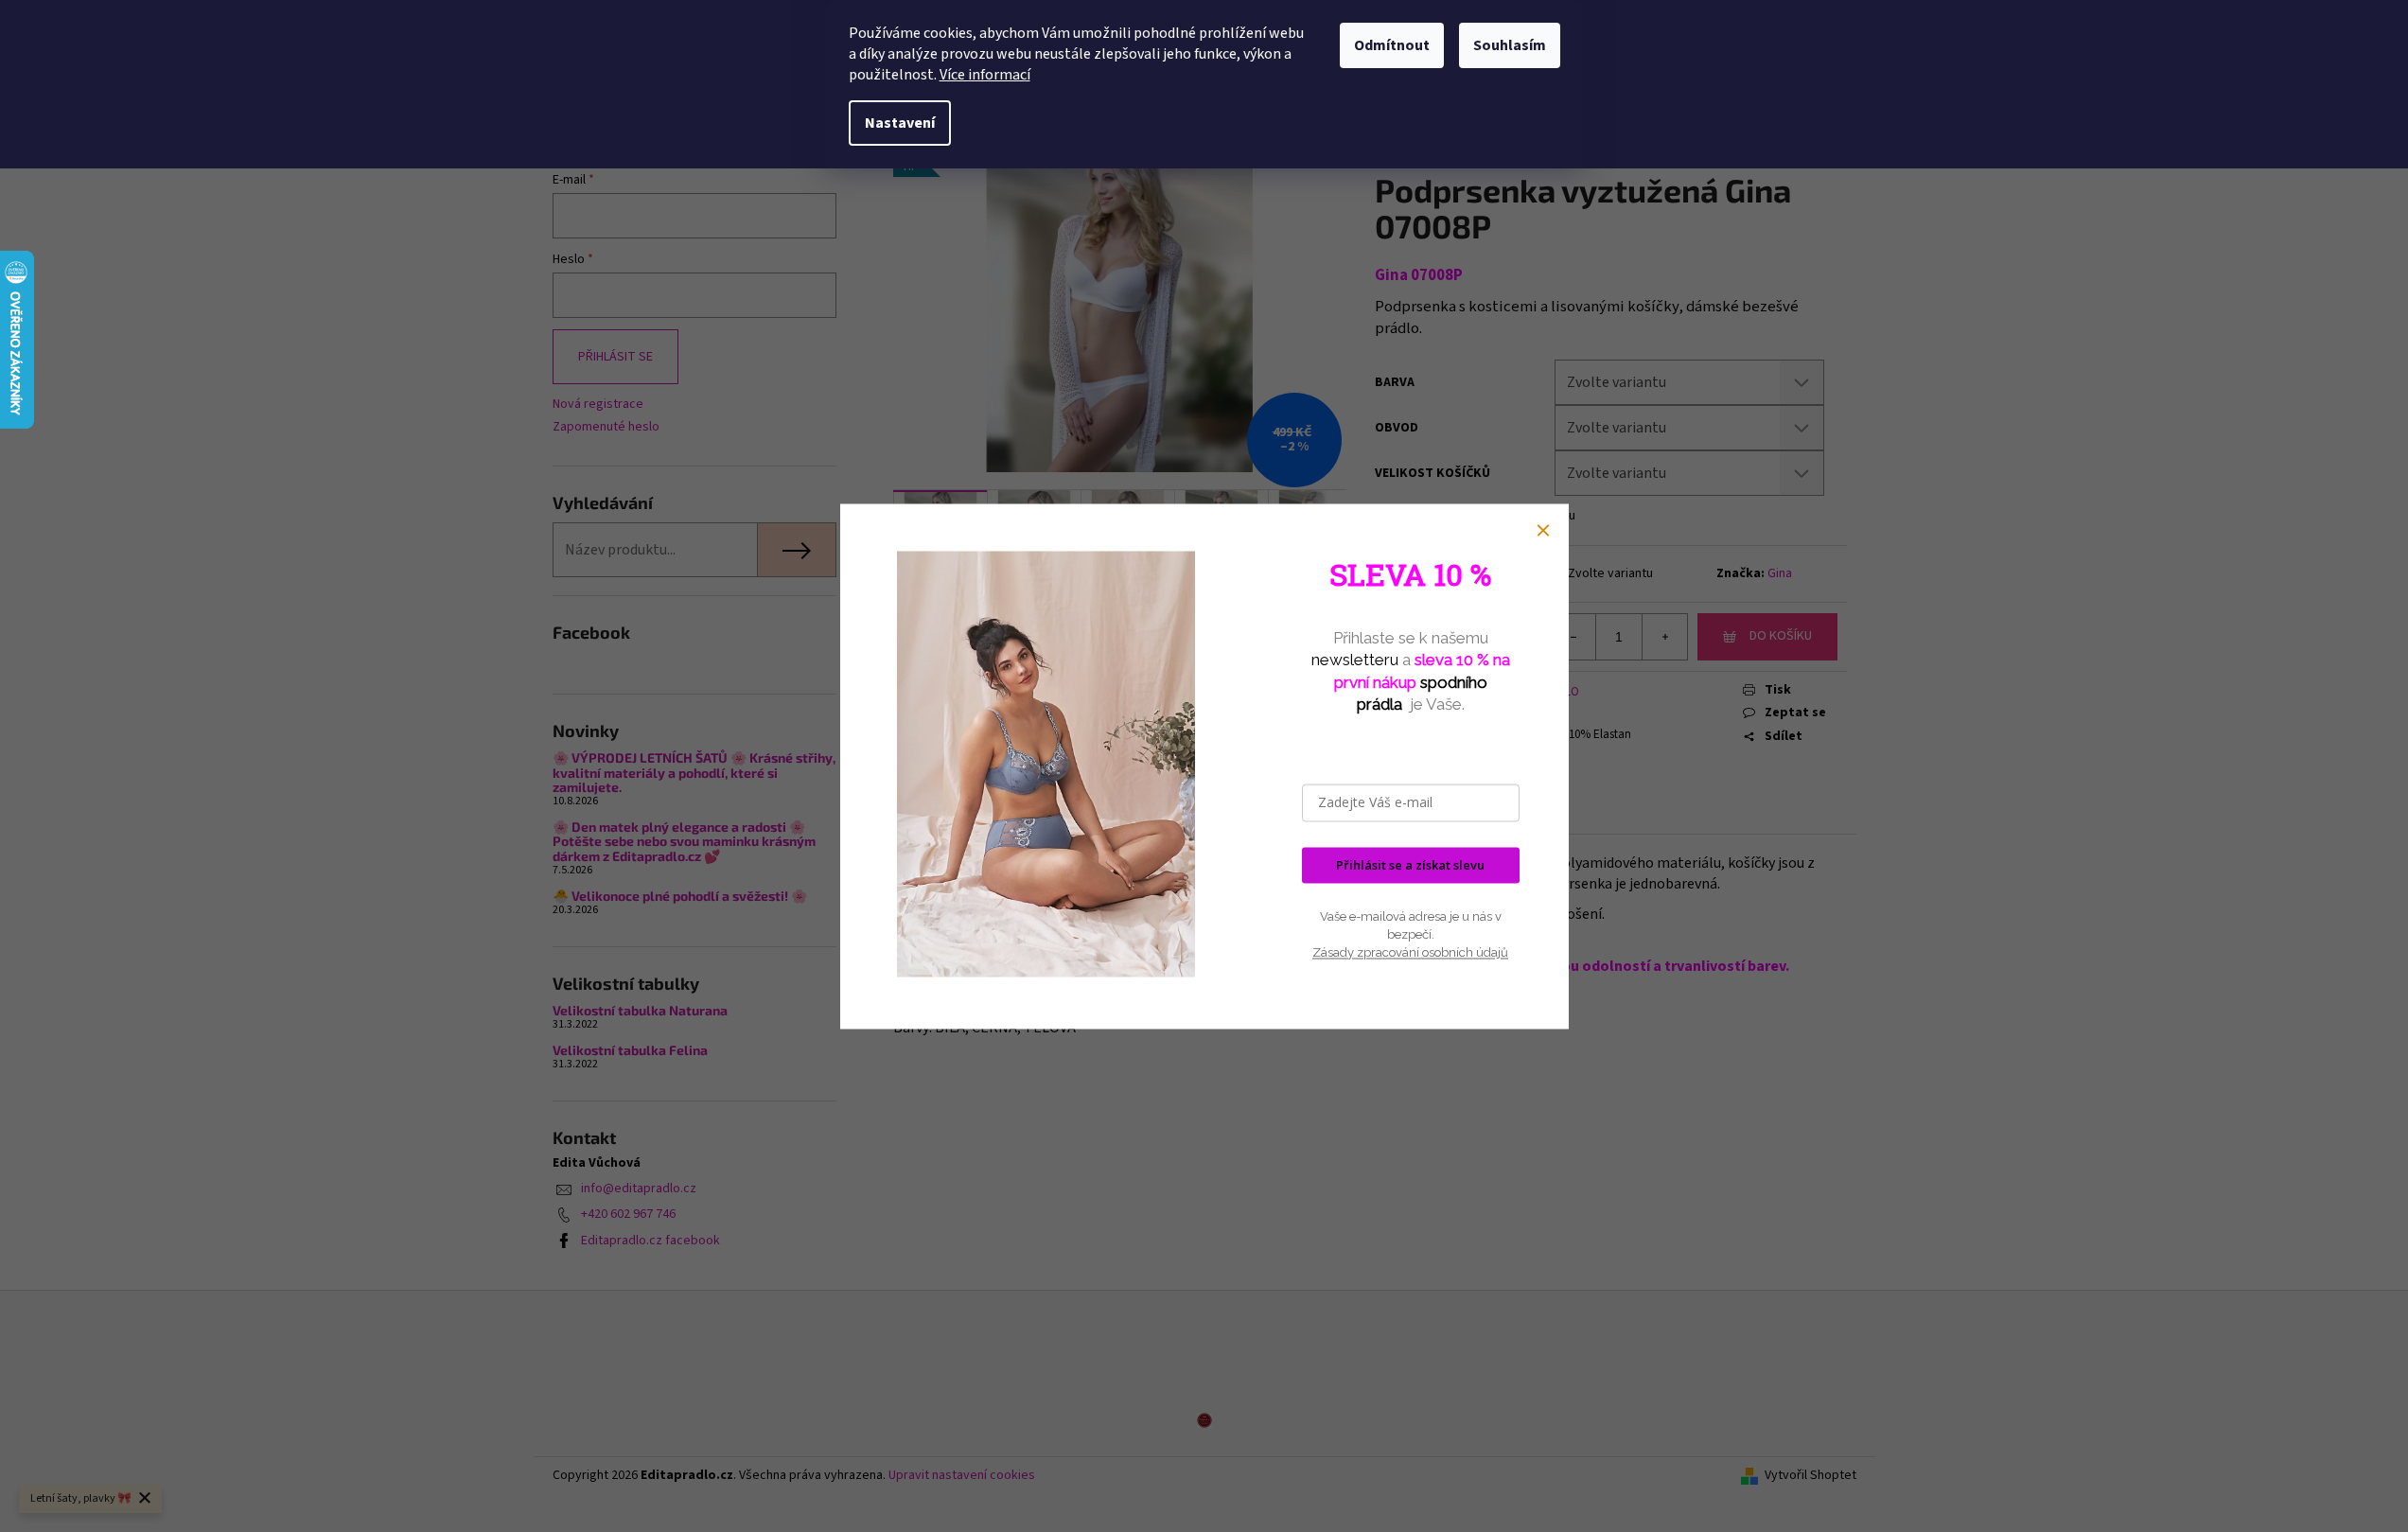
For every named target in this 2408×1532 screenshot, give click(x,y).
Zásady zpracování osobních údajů (1410, 953)
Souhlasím (1510, 45)
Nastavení (900, 123)
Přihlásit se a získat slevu (1410, 865)
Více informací (985, 75)
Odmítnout (1392, 45)
